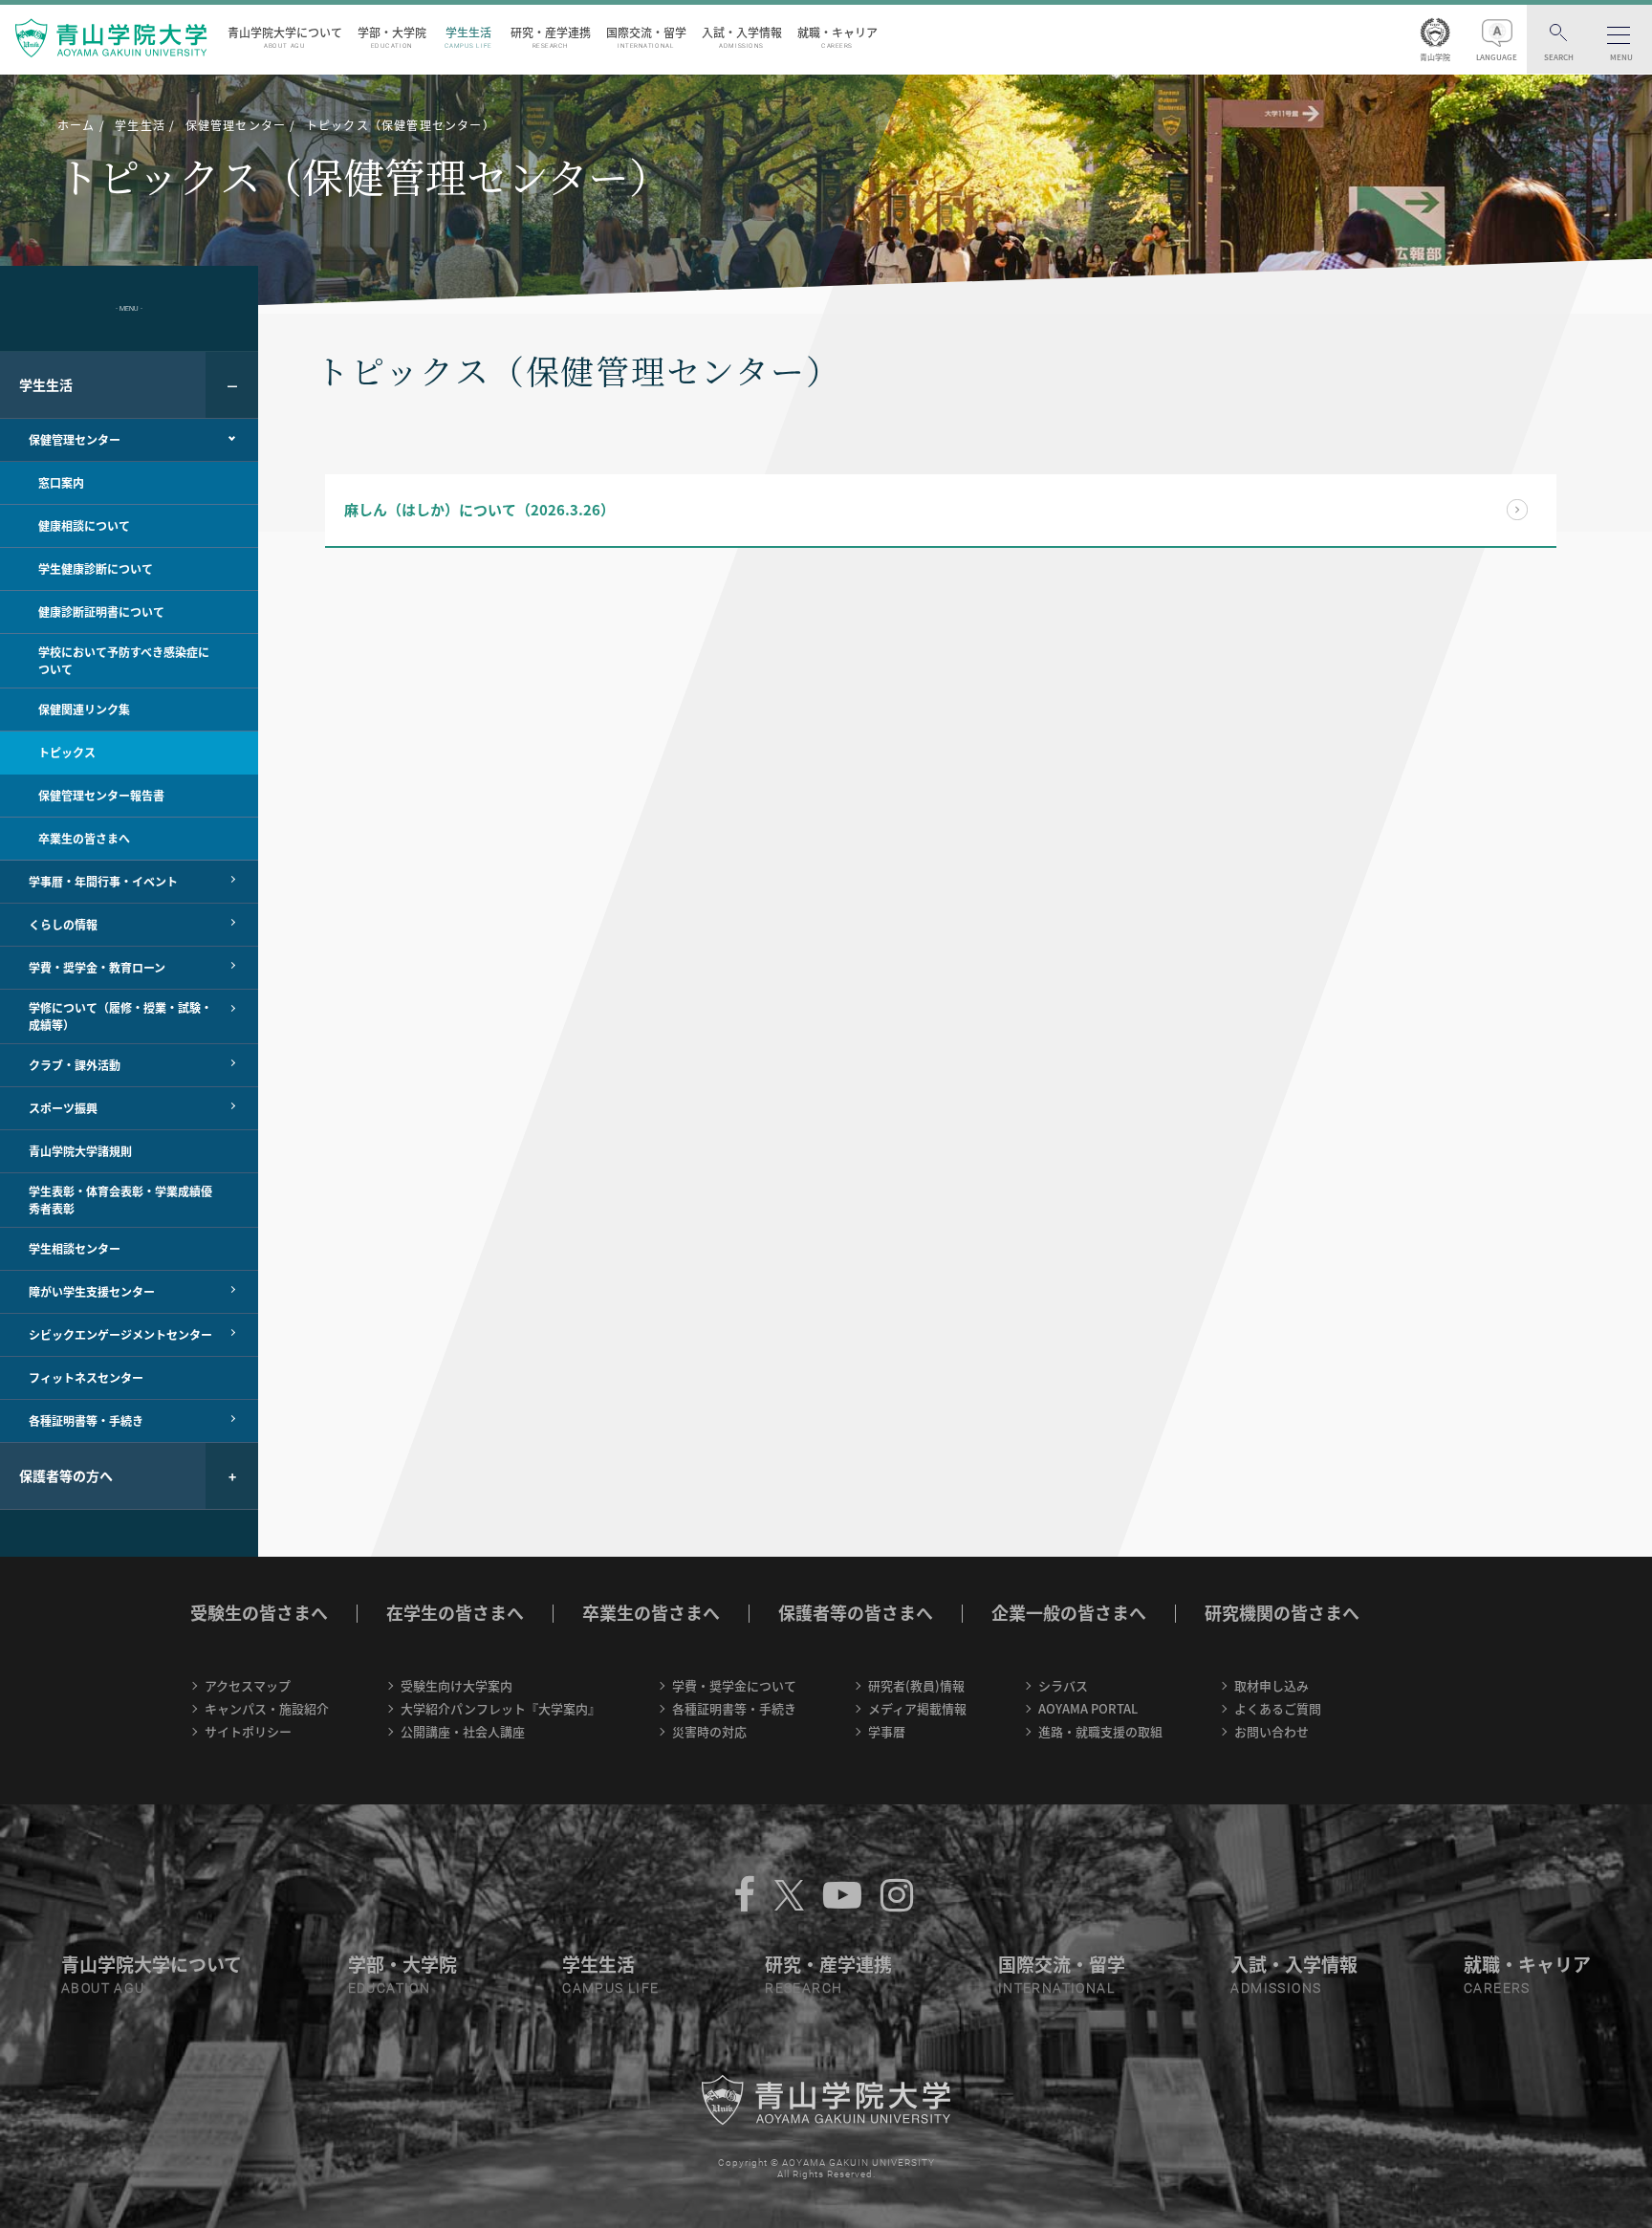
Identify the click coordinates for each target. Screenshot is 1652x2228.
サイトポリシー (248, 1731)
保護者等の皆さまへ (856, 1613)
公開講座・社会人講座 (463, 1731)
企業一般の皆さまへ (1069, 1613)
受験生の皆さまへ (259, 1613)
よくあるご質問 (1278, 1708)
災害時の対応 (709, 1731)
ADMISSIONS (1276, 1988)
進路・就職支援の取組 (1100, 1731)
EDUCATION (390, 1988)
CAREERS (1497, 1988)
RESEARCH (804, 1988)
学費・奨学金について (734, 1685)
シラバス (1063, 1685)
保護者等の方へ (66, 1475)
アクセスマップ (248, 1685)
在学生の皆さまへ (455, 1613)
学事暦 (887, 1731)
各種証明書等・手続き (734, 1708)
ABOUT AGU (103, 1988)
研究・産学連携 (551, 37)
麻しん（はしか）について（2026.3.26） (479, 510)
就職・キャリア (837, 37)
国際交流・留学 (646, 37)
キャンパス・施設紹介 (267, 1708)
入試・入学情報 (742, 37)
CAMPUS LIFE (610, 1988)
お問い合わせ (1272, 1731)
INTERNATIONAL (1056, 1988)
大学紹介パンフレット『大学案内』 (500, 1708)
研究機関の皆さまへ (1282, 1613)
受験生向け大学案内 (456, 1685)
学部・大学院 (392, 37)
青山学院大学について (285, 37)
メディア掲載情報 (917, 1708)
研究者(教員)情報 (916, 1685)
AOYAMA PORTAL (1088, 1708)
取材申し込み (1272, 1685)
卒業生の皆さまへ (651, 1613)
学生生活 (468, 37)
